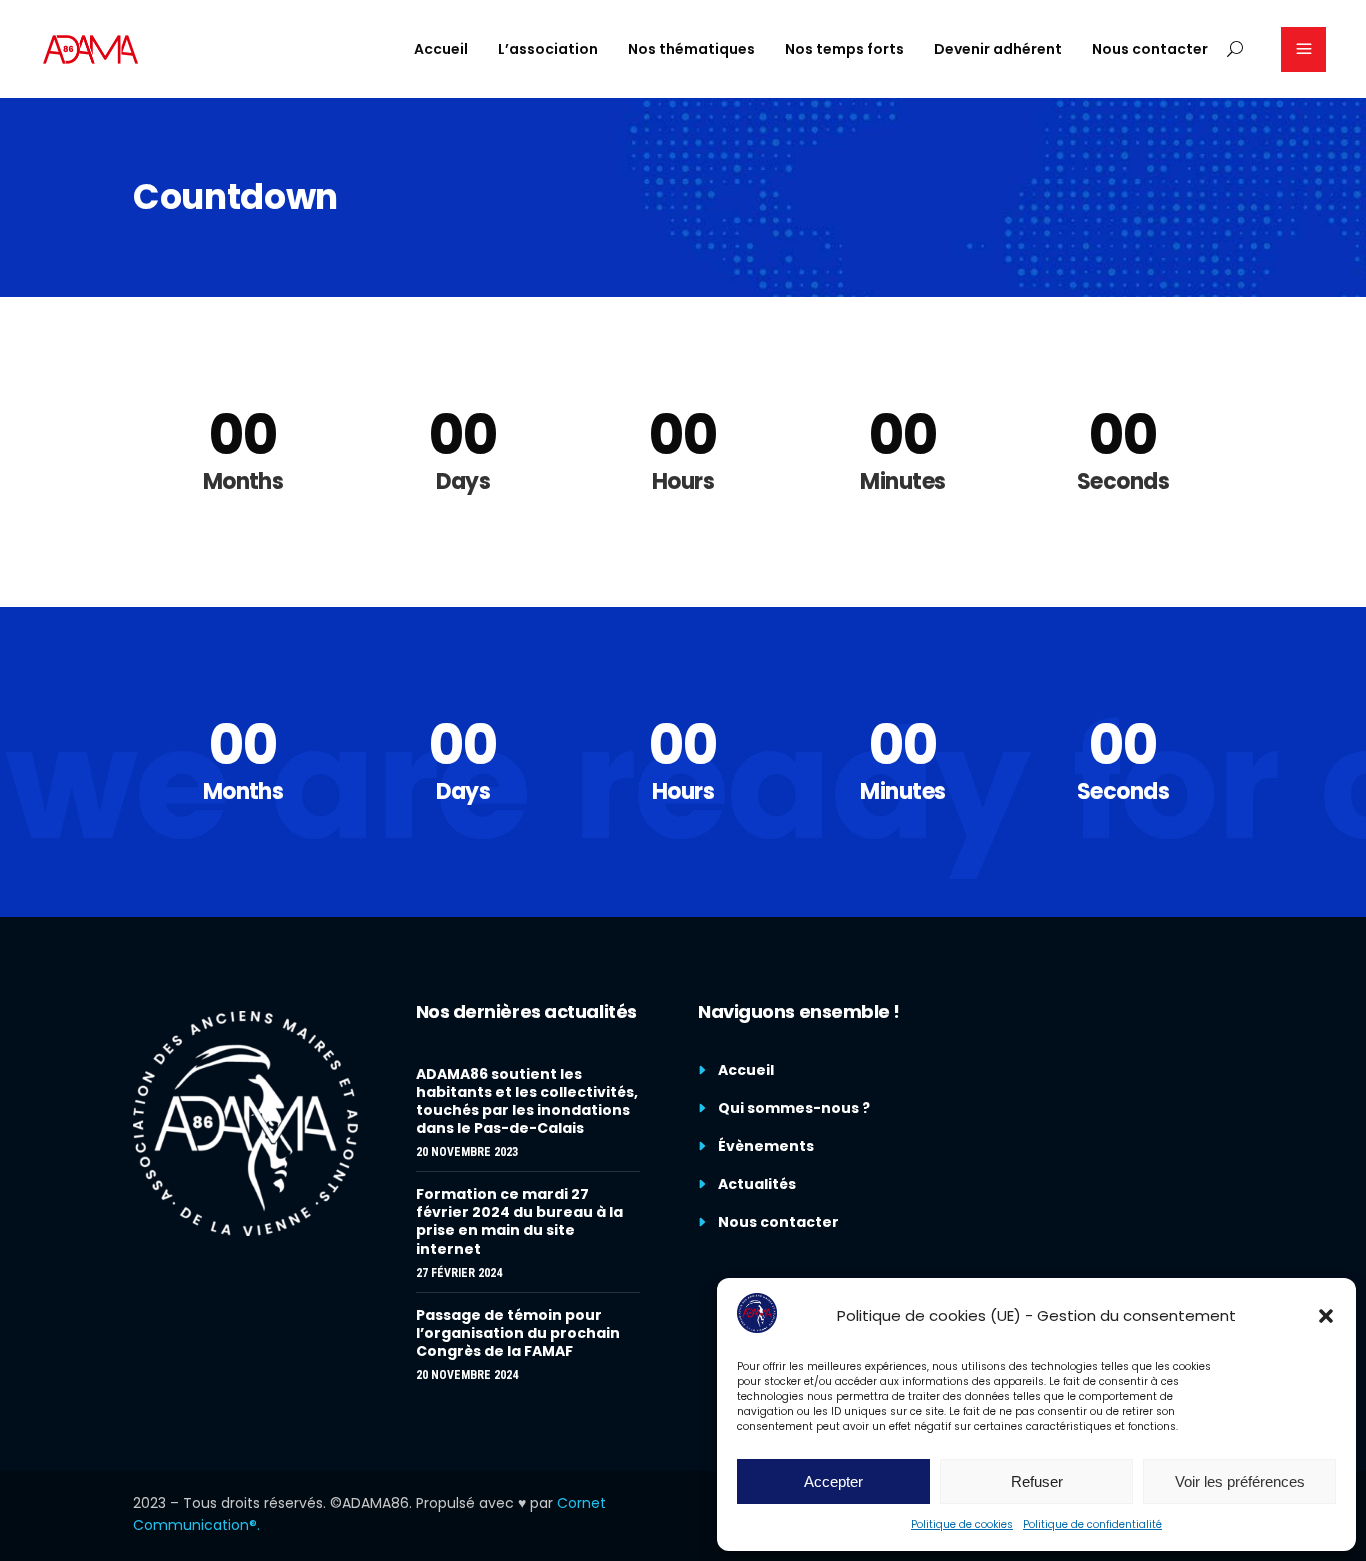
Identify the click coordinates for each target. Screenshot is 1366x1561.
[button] (1326, 1316)
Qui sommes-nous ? (794, 1108)
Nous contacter (778, 1222)
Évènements (766, 1146)
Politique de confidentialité (1092, 1524)
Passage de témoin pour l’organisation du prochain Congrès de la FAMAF (518, 1333)
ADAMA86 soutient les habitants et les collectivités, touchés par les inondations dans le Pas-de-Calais (527, 1101)
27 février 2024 (459, 1273)
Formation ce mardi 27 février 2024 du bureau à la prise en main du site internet (519, 1221)
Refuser (1037, 1481)
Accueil (746, 1070)
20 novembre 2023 (467, 1152)
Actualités (757, 1184)
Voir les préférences (1240, 1481)
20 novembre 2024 (467, 1375)
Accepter (833, 1481)
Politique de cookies (962, 1524)
